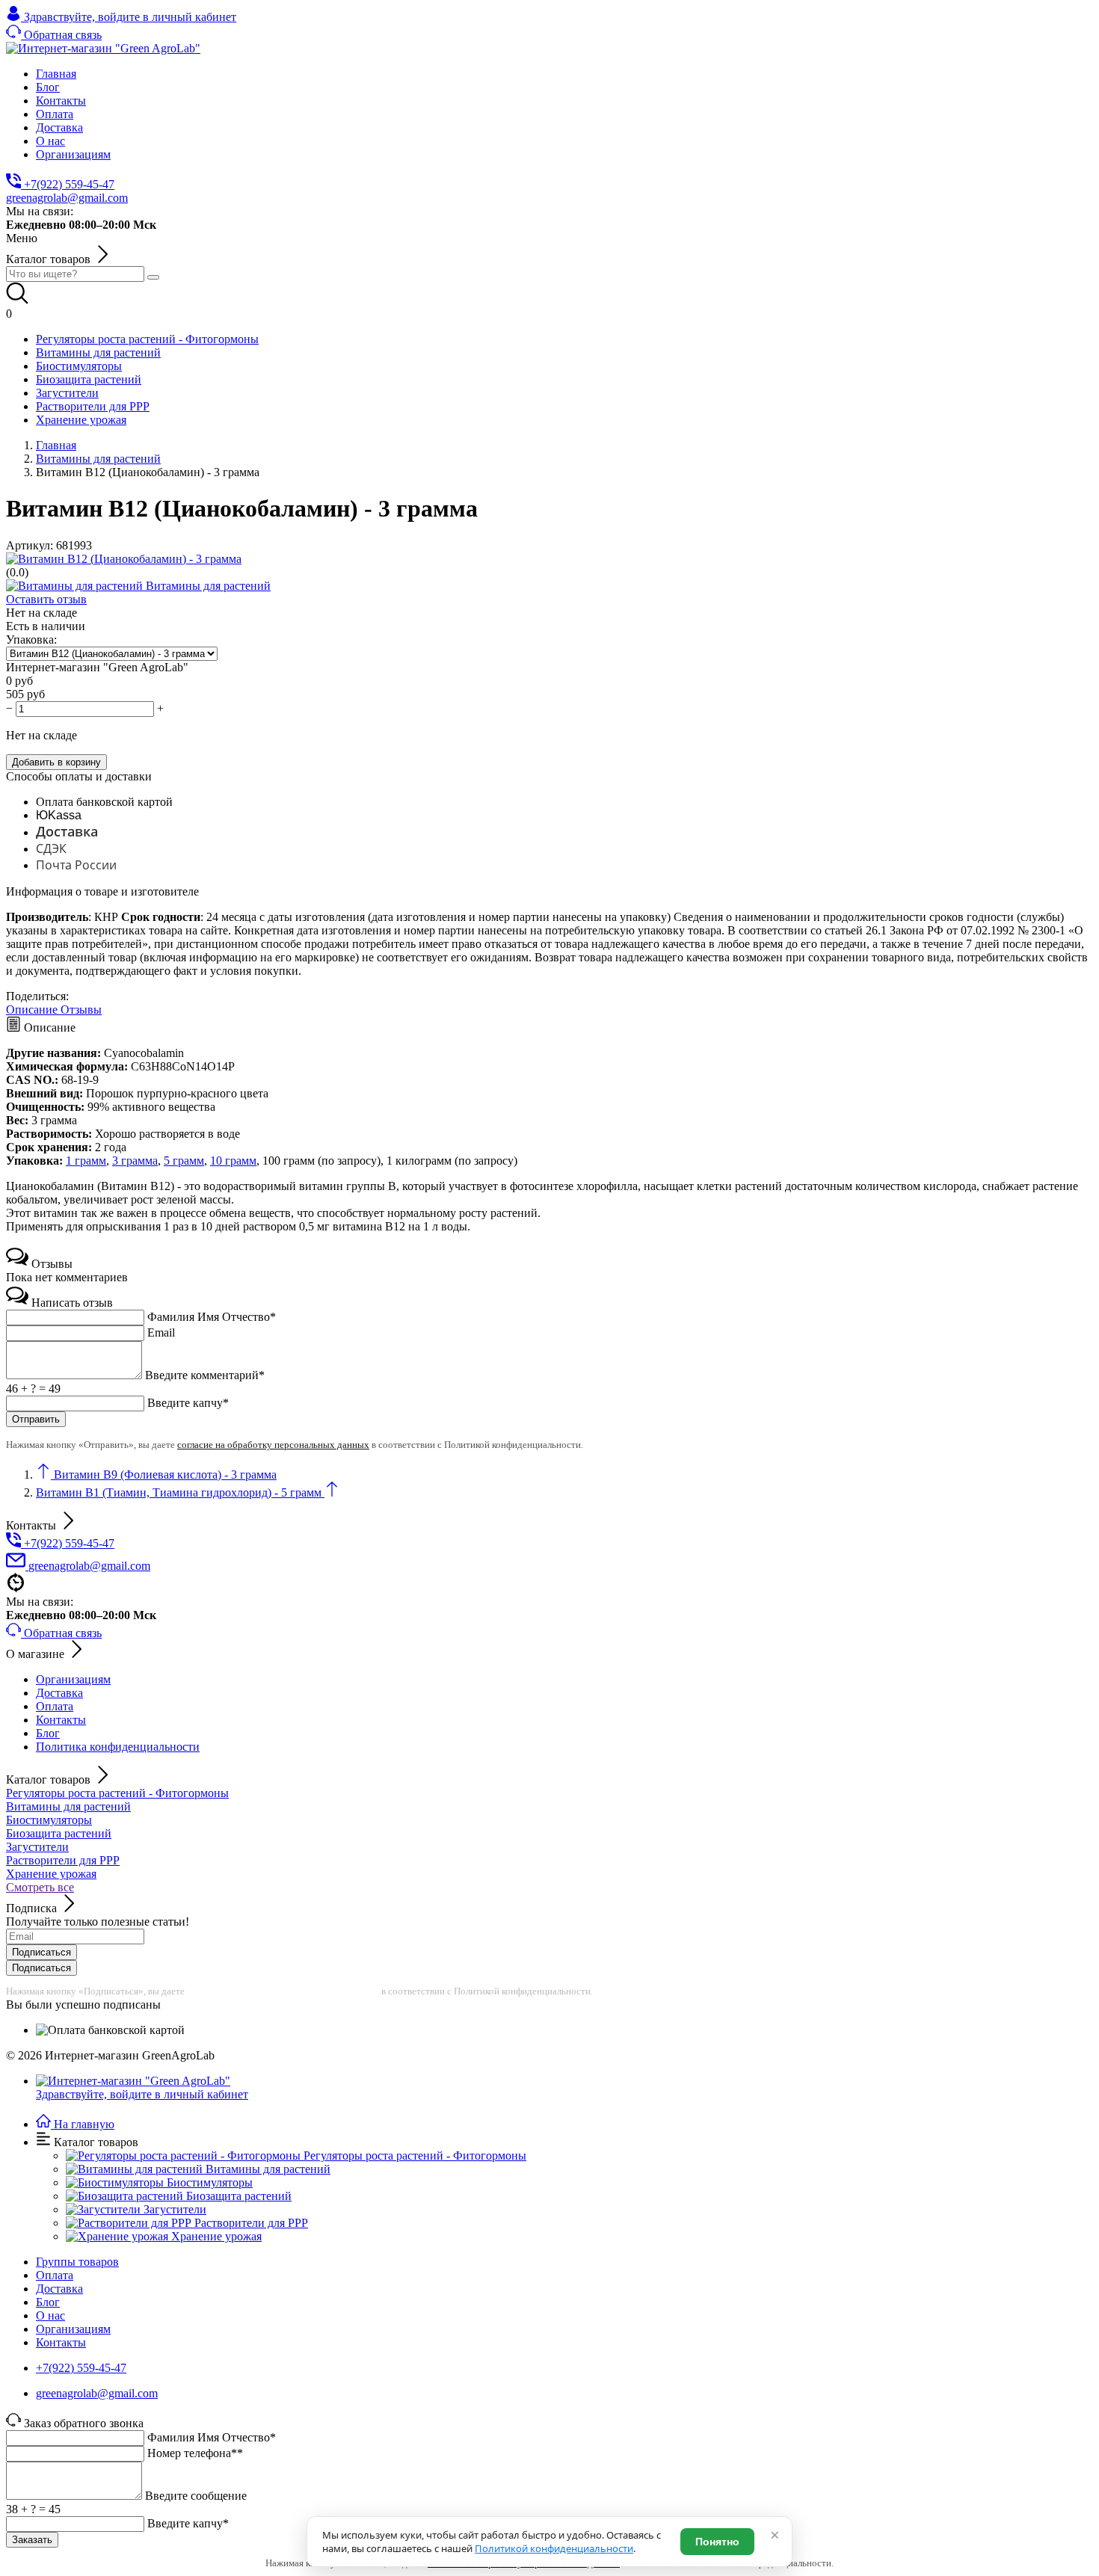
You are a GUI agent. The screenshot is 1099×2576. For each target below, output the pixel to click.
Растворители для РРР (63, 1860)
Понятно (717, 2542)
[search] (153, 277)
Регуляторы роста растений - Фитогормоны (117, 1793)
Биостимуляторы (49, 1820)
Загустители (37, 1847)
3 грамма (135, 1161)
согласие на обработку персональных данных (273, 1445)
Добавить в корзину (56, 762)
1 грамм (86, 1161)
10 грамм (233, 1161)
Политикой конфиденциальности (554, 2548)
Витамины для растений (68, 1806)
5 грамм (184, 1161)
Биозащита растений (59, 1833)
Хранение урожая (51, 1874)
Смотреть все (40, 1887)
